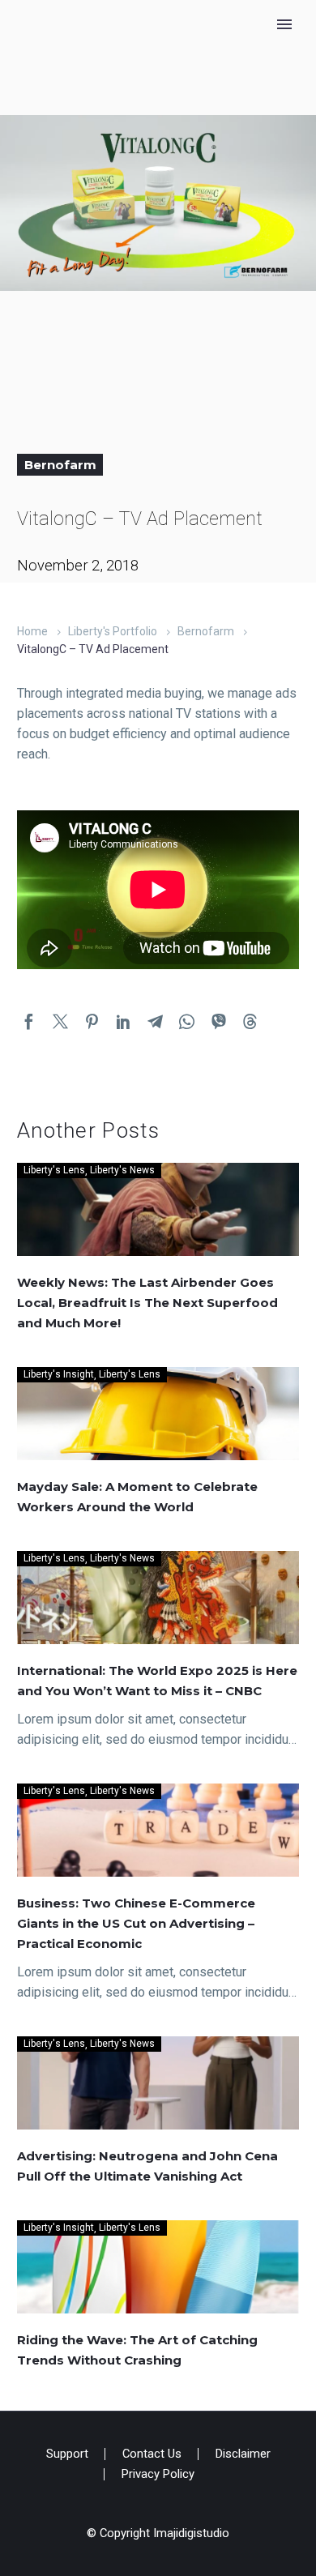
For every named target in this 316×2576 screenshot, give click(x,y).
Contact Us (152, 2454)
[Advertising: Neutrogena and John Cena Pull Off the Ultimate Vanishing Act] (158, 2083)
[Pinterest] (92, 1021)
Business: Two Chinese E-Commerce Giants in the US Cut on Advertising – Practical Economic (136, 1923)
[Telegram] (155, 1021)
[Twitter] (60, 1021)
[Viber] (218, 1021)
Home (32, 631)
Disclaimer (243, 2454)
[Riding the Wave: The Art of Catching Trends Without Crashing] (158, 2267)
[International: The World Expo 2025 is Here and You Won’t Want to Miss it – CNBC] (158, 1598)
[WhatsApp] (187, 1021)
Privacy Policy (158, 2474)
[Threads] (250, 1021)
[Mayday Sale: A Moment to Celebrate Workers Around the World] (158, 1414)
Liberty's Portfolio (113, 631)
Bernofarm (60, 465)
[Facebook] (29, 1021)
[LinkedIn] (124, 1021)
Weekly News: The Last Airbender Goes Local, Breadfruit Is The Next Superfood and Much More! (147, 1303)
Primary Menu (284, 24)
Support (67, 2454)
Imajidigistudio (191, 2533)
